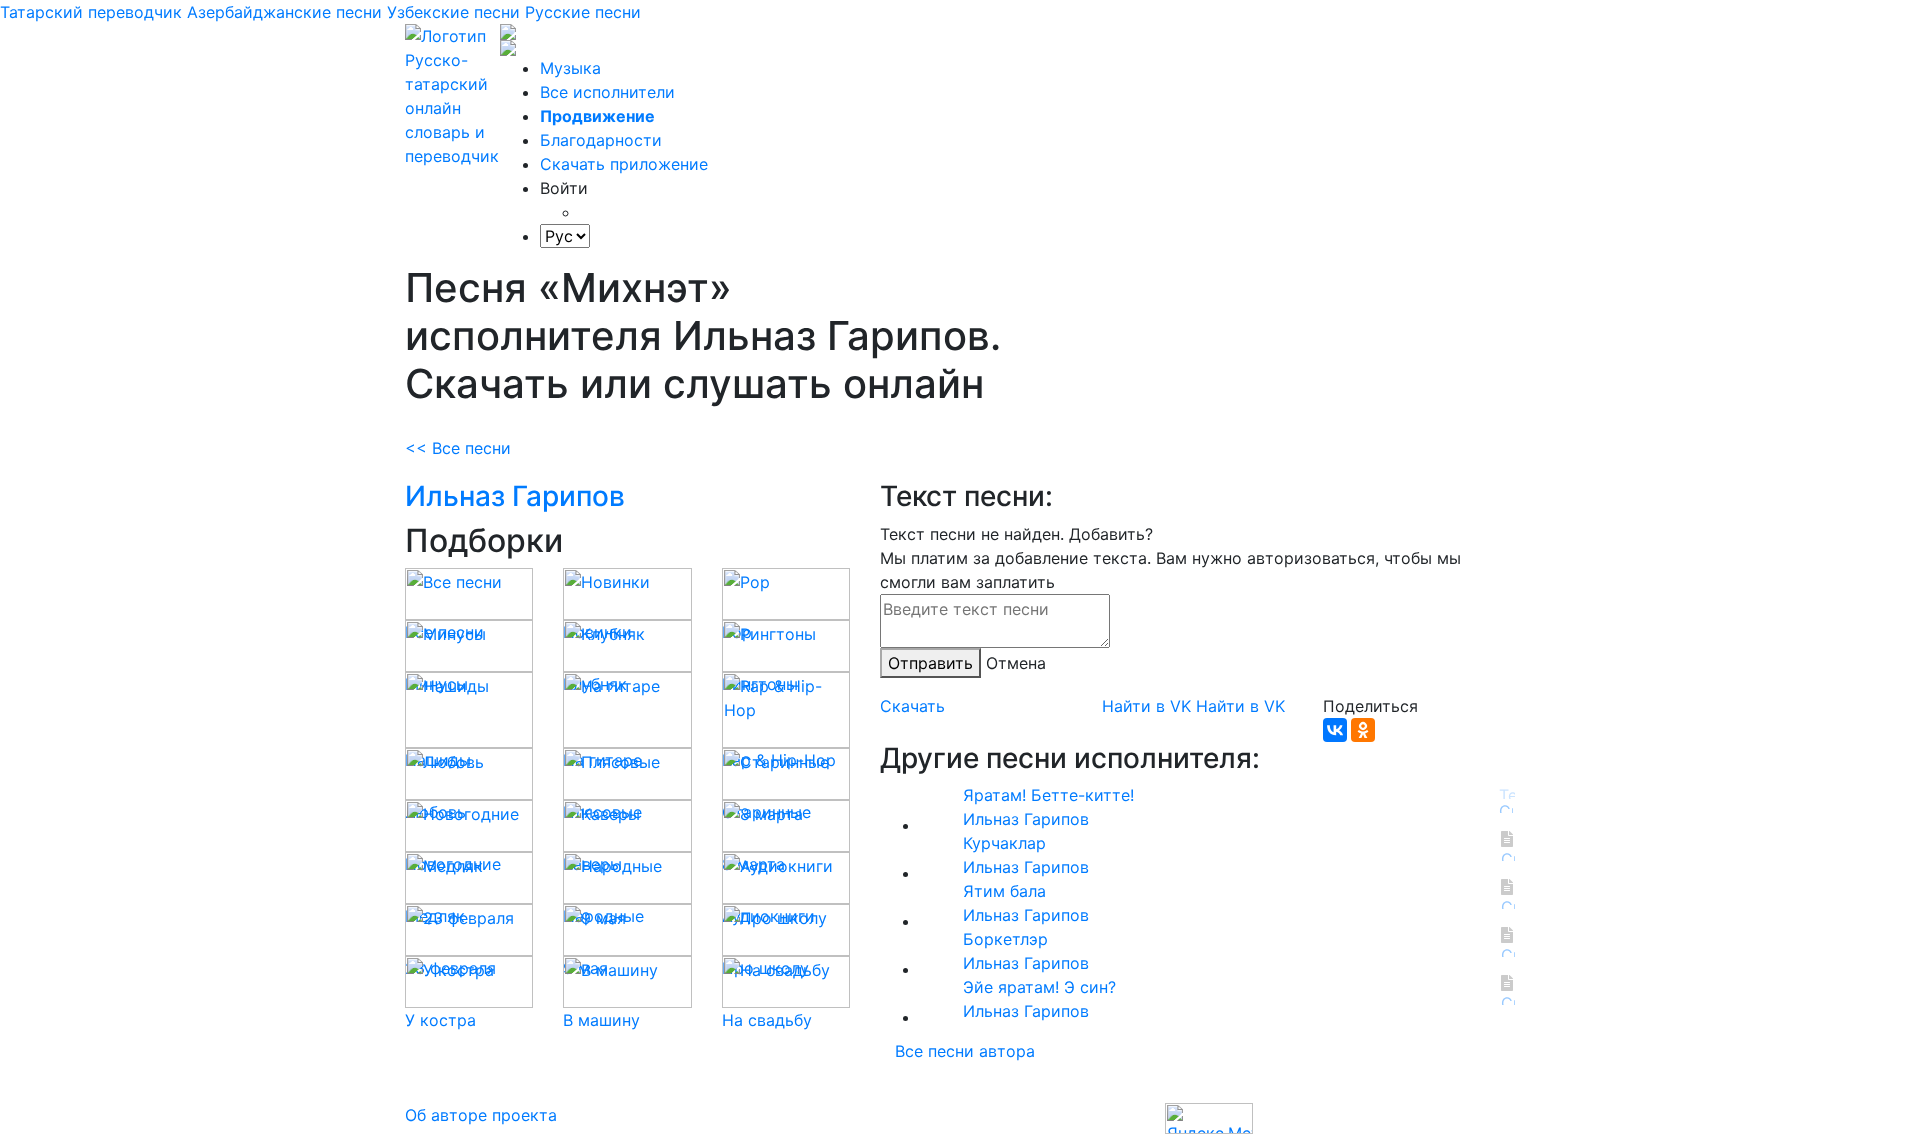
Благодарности (601, 140)
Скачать (912, 706)
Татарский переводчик (91, 12)
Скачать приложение (624, 164)
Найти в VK (1146, 706)
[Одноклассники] (1363, 730)
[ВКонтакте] (1335, 730)
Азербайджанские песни (284, 12)
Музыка (570, 68)
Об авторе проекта (481, 1115)
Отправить (930, 663)
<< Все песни (458, 448)
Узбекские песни (453, 12)
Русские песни (583, 12)
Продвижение (597, 116)
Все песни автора (965, 1051)
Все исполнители (607, 92)
